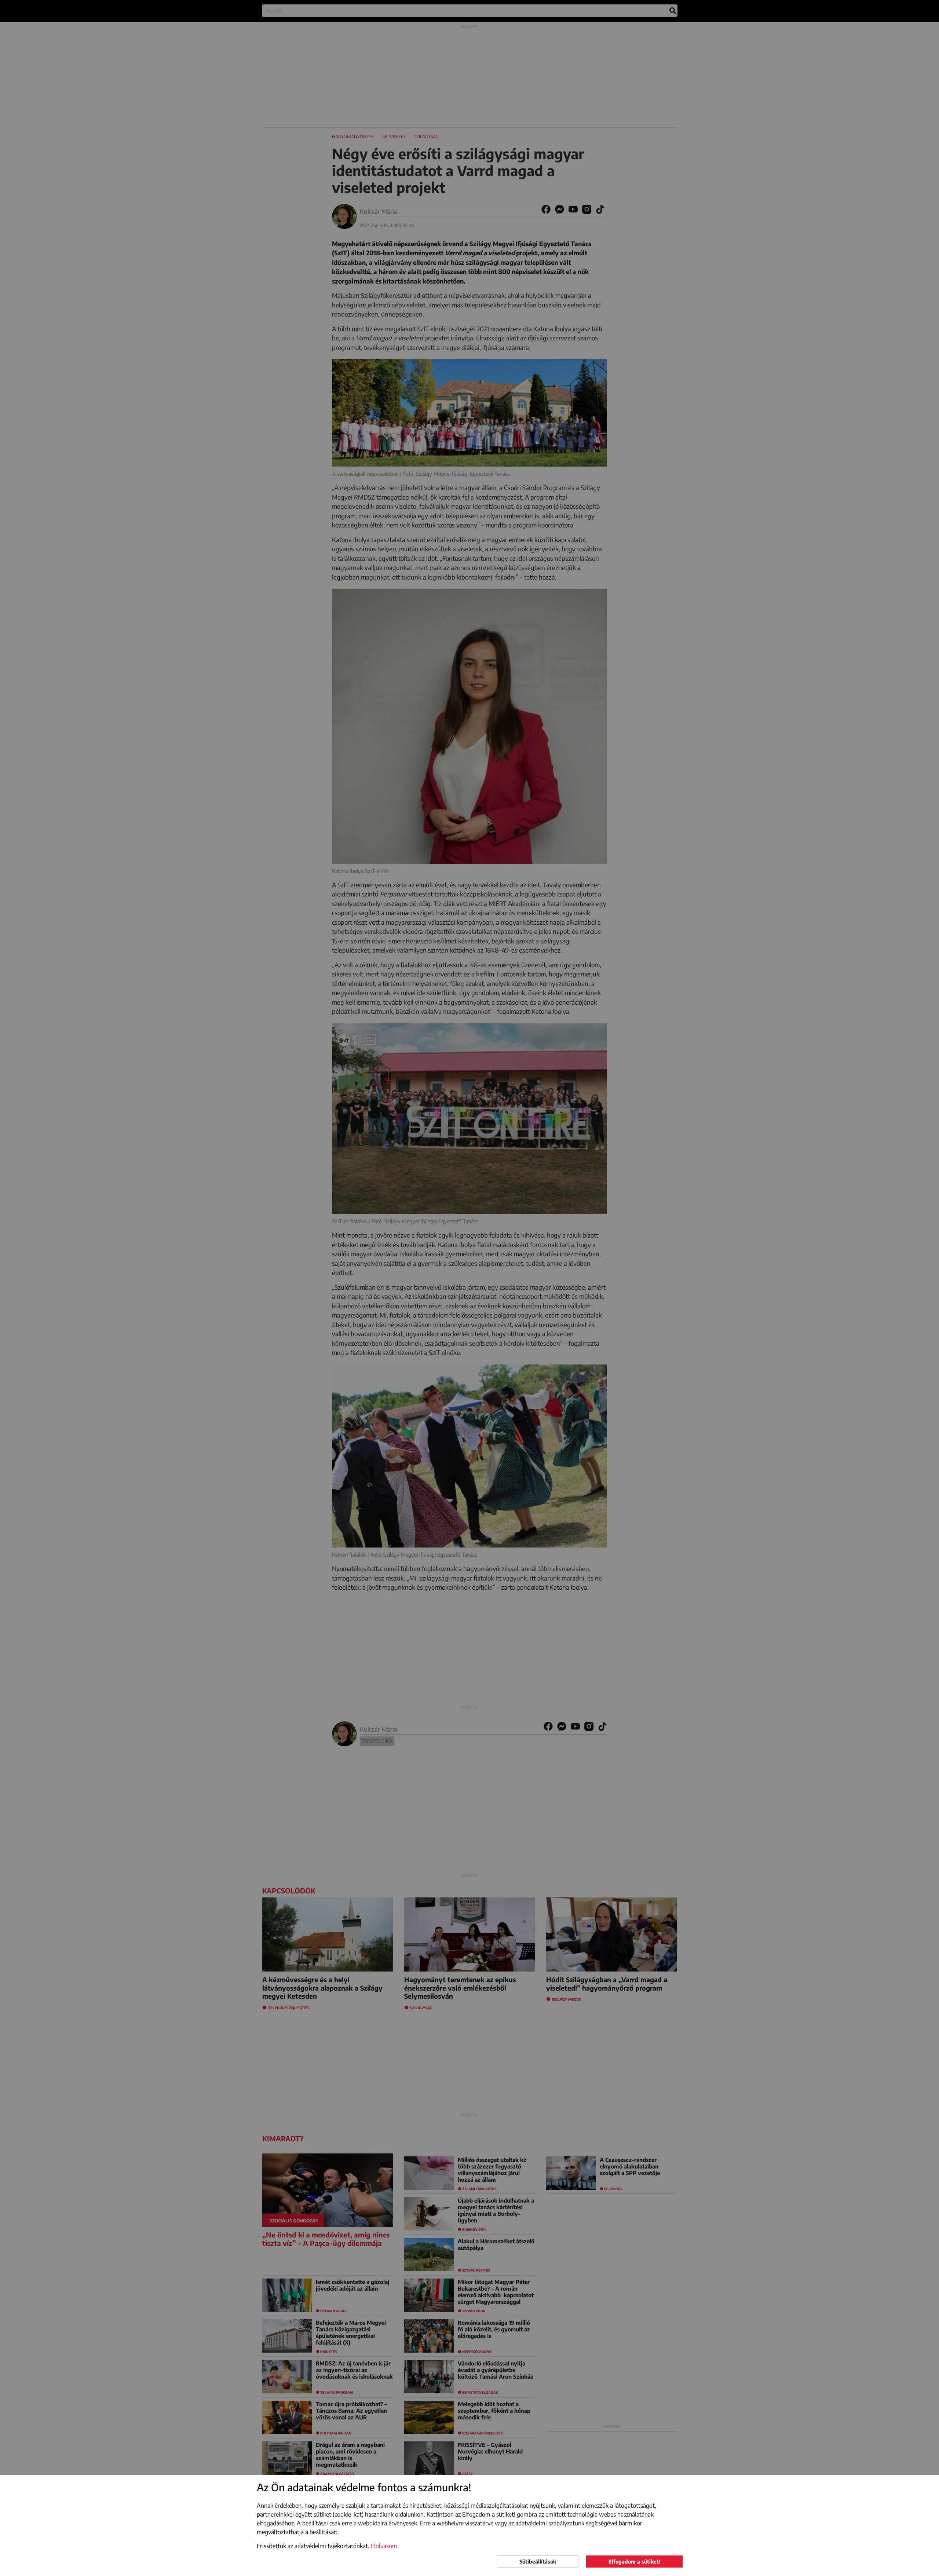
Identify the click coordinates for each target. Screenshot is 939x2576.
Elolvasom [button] (384, 2546)
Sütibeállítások (538, 2562)
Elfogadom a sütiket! (634, 2562)
